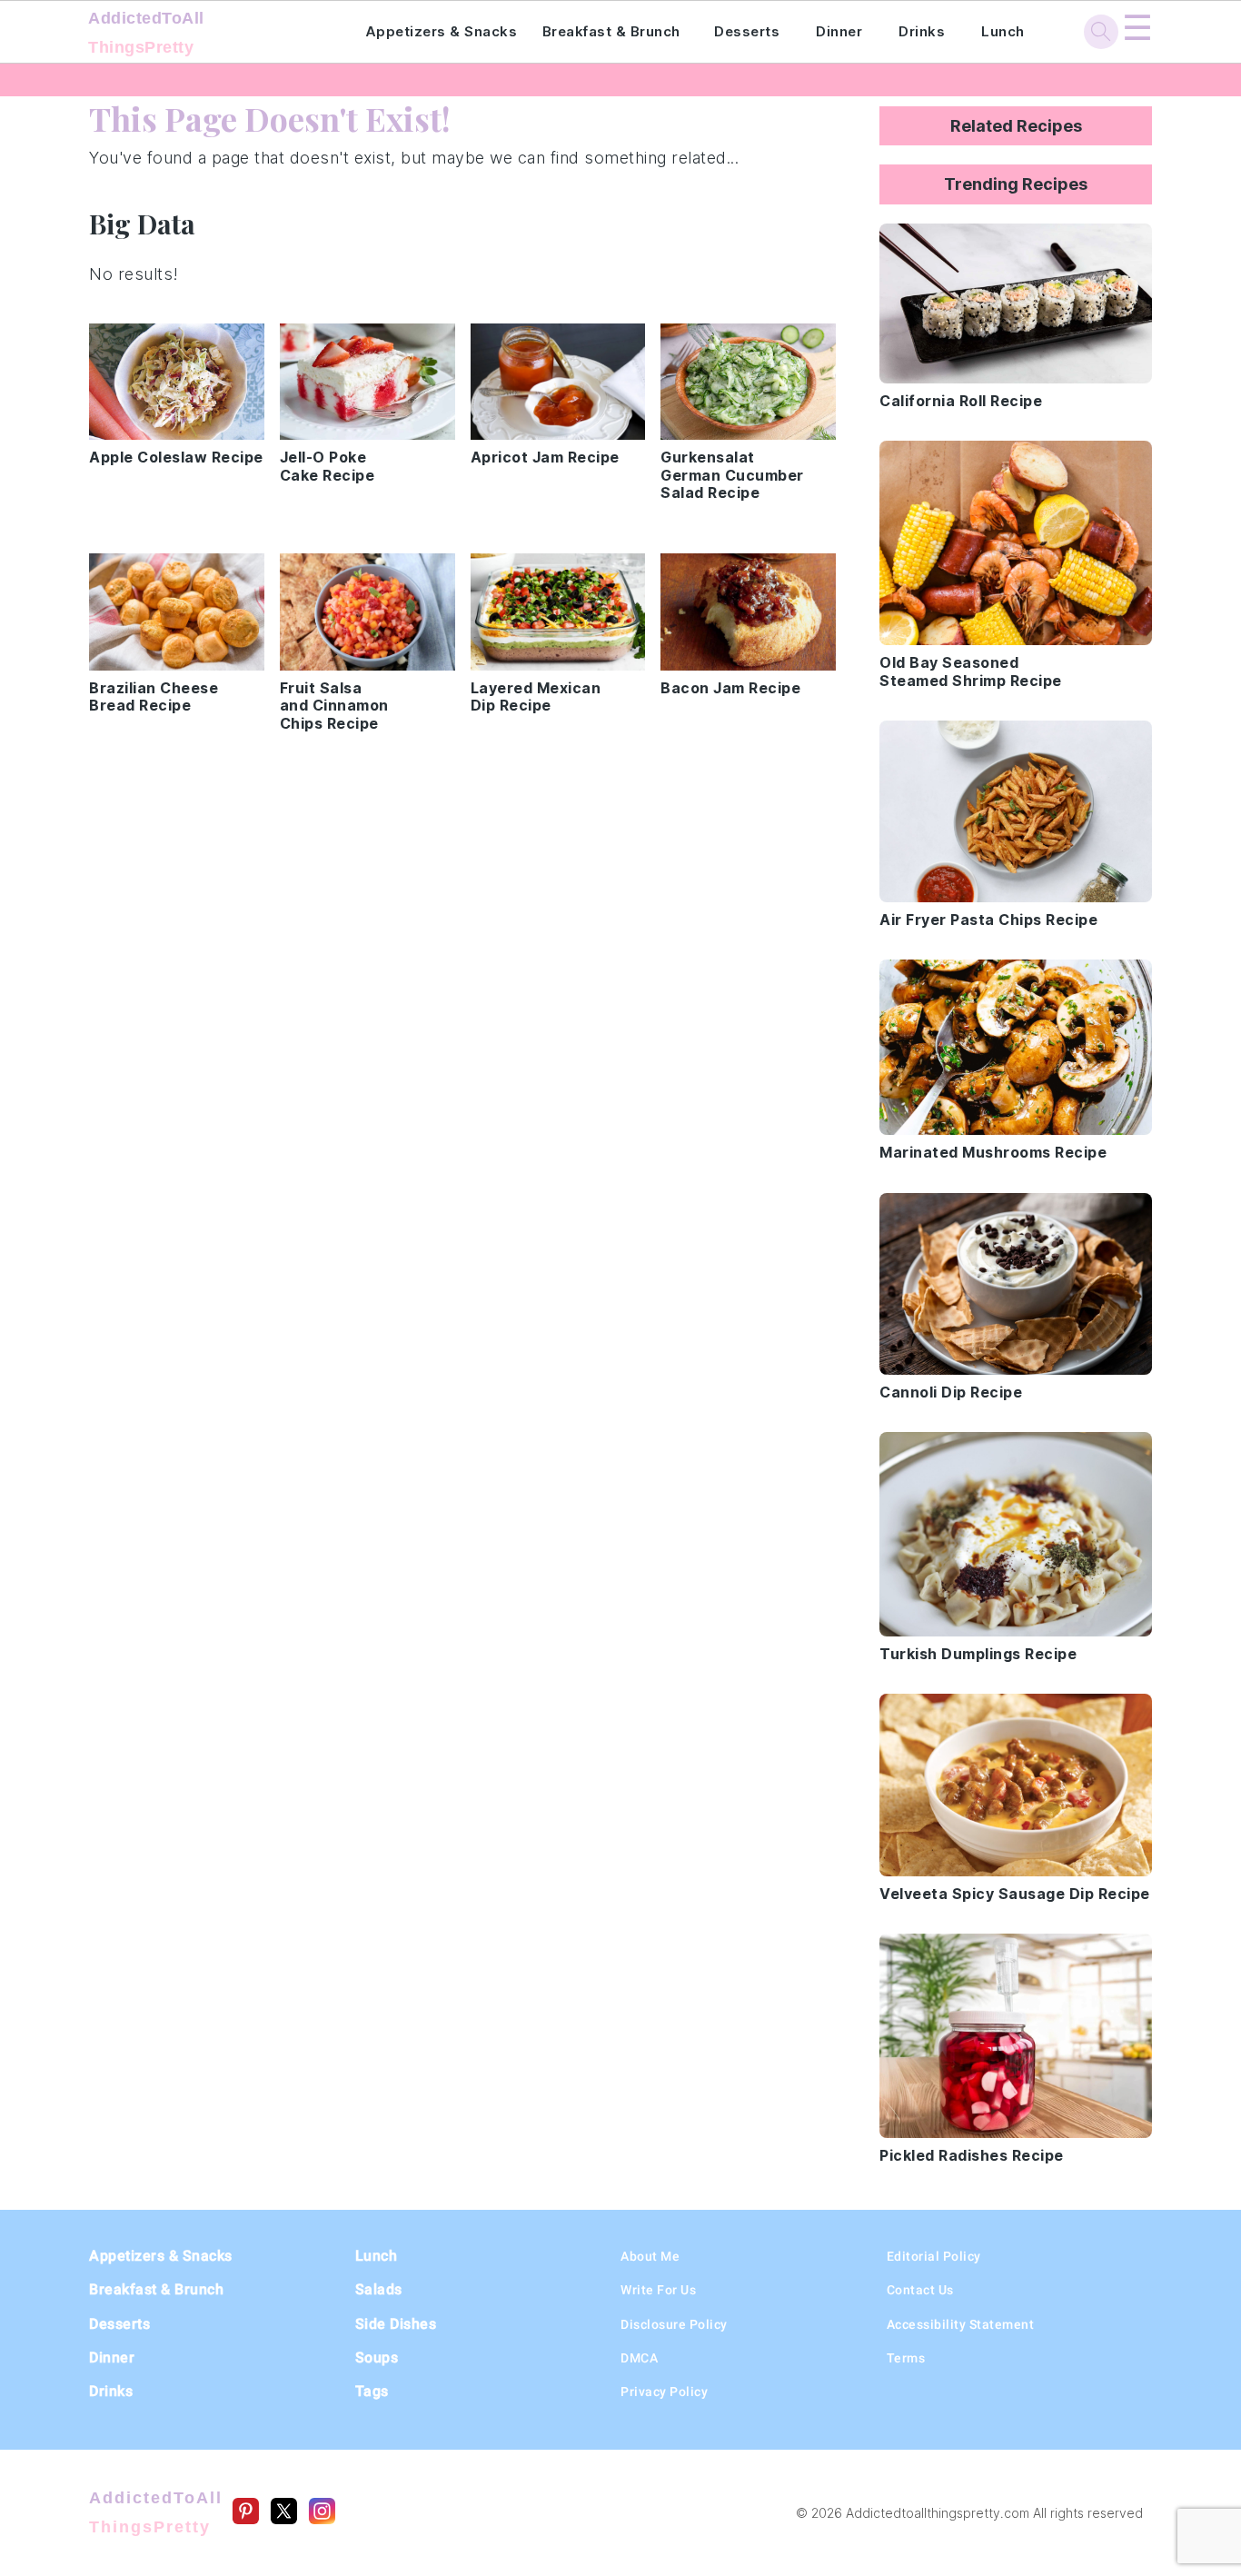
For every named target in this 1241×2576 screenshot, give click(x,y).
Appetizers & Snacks (442, 31)
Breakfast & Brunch (611, 31)
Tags (372, 2391)
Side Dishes (396, 2324)
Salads (379, 2289)
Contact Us (920, 2290)
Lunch (1003, 31)
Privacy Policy (664, 2392)
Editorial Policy (934, 2256)
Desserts (747, 31)
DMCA (639, 2358)
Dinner (839, 31)
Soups (377, 2357)
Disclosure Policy (674, 2324)
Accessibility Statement (961, 2324)
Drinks (922, 31)
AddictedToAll (146, 33)
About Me (650, 2256)
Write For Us (658, 2290)
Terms (906, 2358)
